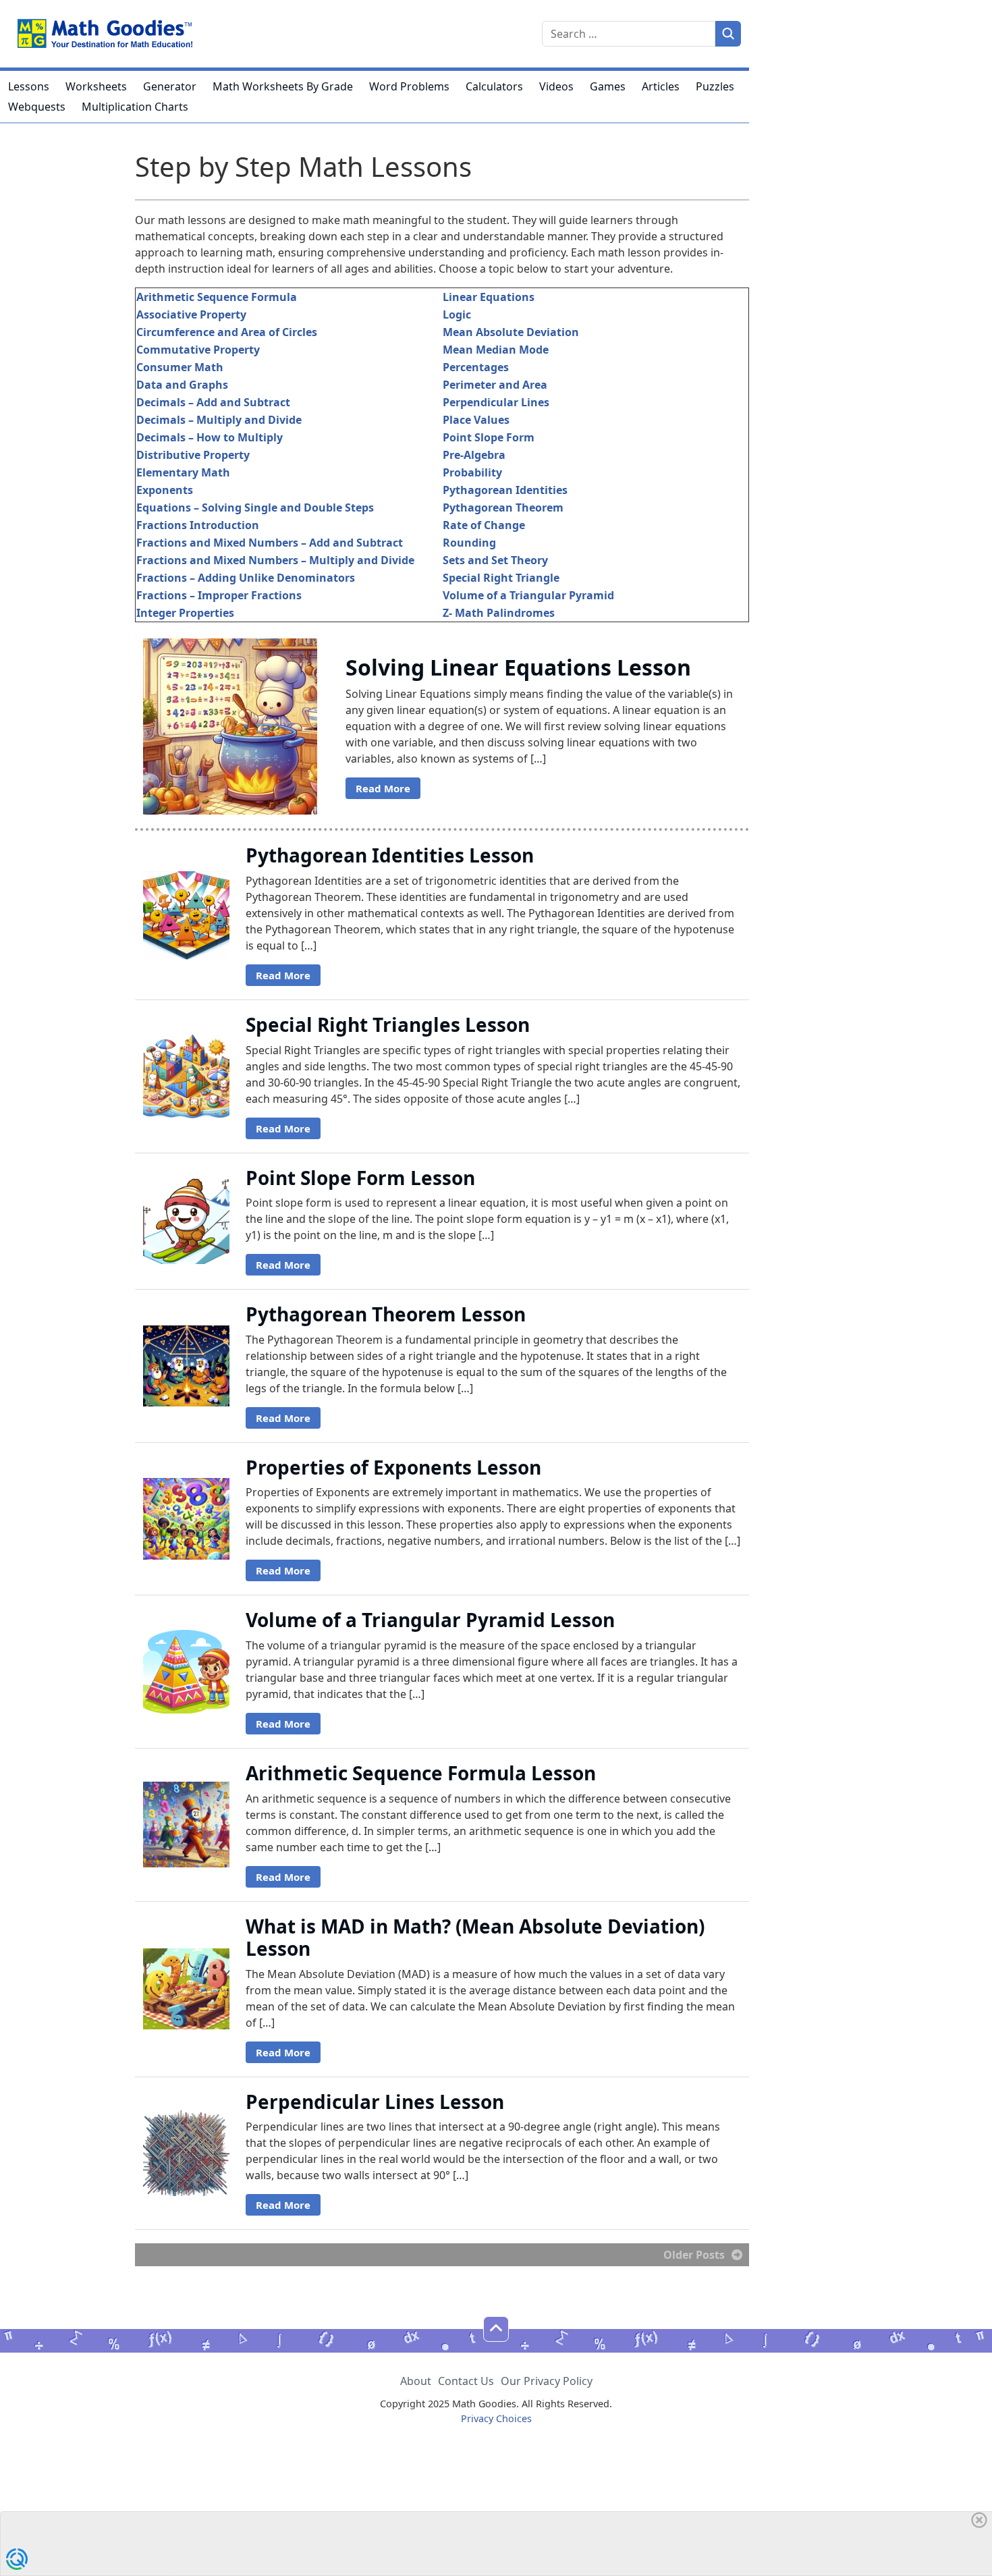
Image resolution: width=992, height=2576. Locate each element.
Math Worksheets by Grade (283, 86)
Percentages (476, 367)
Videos (556, 86)
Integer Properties (185, 613)
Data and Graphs (182, 385)
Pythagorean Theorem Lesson (386, 1314)
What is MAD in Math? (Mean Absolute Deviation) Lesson (475, 1938)
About (416, 2381)
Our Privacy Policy (547, 2381)
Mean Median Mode (496, 350)
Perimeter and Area (495, 385)
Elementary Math (183, 472)
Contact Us (466, 2381)
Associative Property (191, 314)
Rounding (469, 543)
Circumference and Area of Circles (227, 332)
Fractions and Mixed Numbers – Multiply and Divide (275, 560)
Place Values (476, 420)
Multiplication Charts (135, 107)
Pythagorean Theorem (503, 508)
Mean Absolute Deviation (511, 332)
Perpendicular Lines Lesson (375, 2102)
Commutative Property (198, 350)
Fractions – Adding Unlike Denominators (246, 578)
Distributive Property (193, 455)
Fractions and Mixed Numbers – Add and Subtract (270, 543)
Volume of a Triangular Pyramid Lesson (430, 1620)
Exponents (165, 490)
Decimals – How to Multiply (210, 437)
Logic (457, 314)
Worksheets (96, 86)
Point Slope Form (489, 437)
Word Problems (409, 86)
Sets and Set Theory (495, 560)
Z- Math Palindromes (499, 613)
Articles (661, 86)
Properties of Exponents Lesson (393, 1467)
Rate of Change (484, 525)
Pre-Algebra (474, 455)
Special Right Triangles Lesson (388, 1024)
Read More (383, 788)
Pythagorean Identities (505, 490)
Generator (170, 86)
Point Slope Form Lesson (360, 1178)
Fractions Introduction (198, 525)
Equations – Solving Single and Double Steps (255, 508)
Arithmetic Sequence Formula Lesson (421, 1773)
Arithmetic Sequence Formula (217, 297)
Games (608, 86)
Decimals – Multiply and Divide (219, 420)
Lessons (29, 86)
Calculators (494, 86)
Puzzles (715, 86)
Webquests (37, 107)
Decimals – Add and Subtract (213, 402)
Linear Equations (489, 297)
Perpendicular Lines (496, 402)
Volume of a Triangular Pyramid (528, 595)
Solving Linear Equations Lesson (518, 667)
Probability (472, 472)
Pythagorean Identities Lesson (390, 855)
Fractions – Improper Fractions (219, 595)
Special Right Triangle (501, 578)
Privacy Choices (496, 2418)
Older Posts (694, 2255)
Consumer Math (180, 367)
